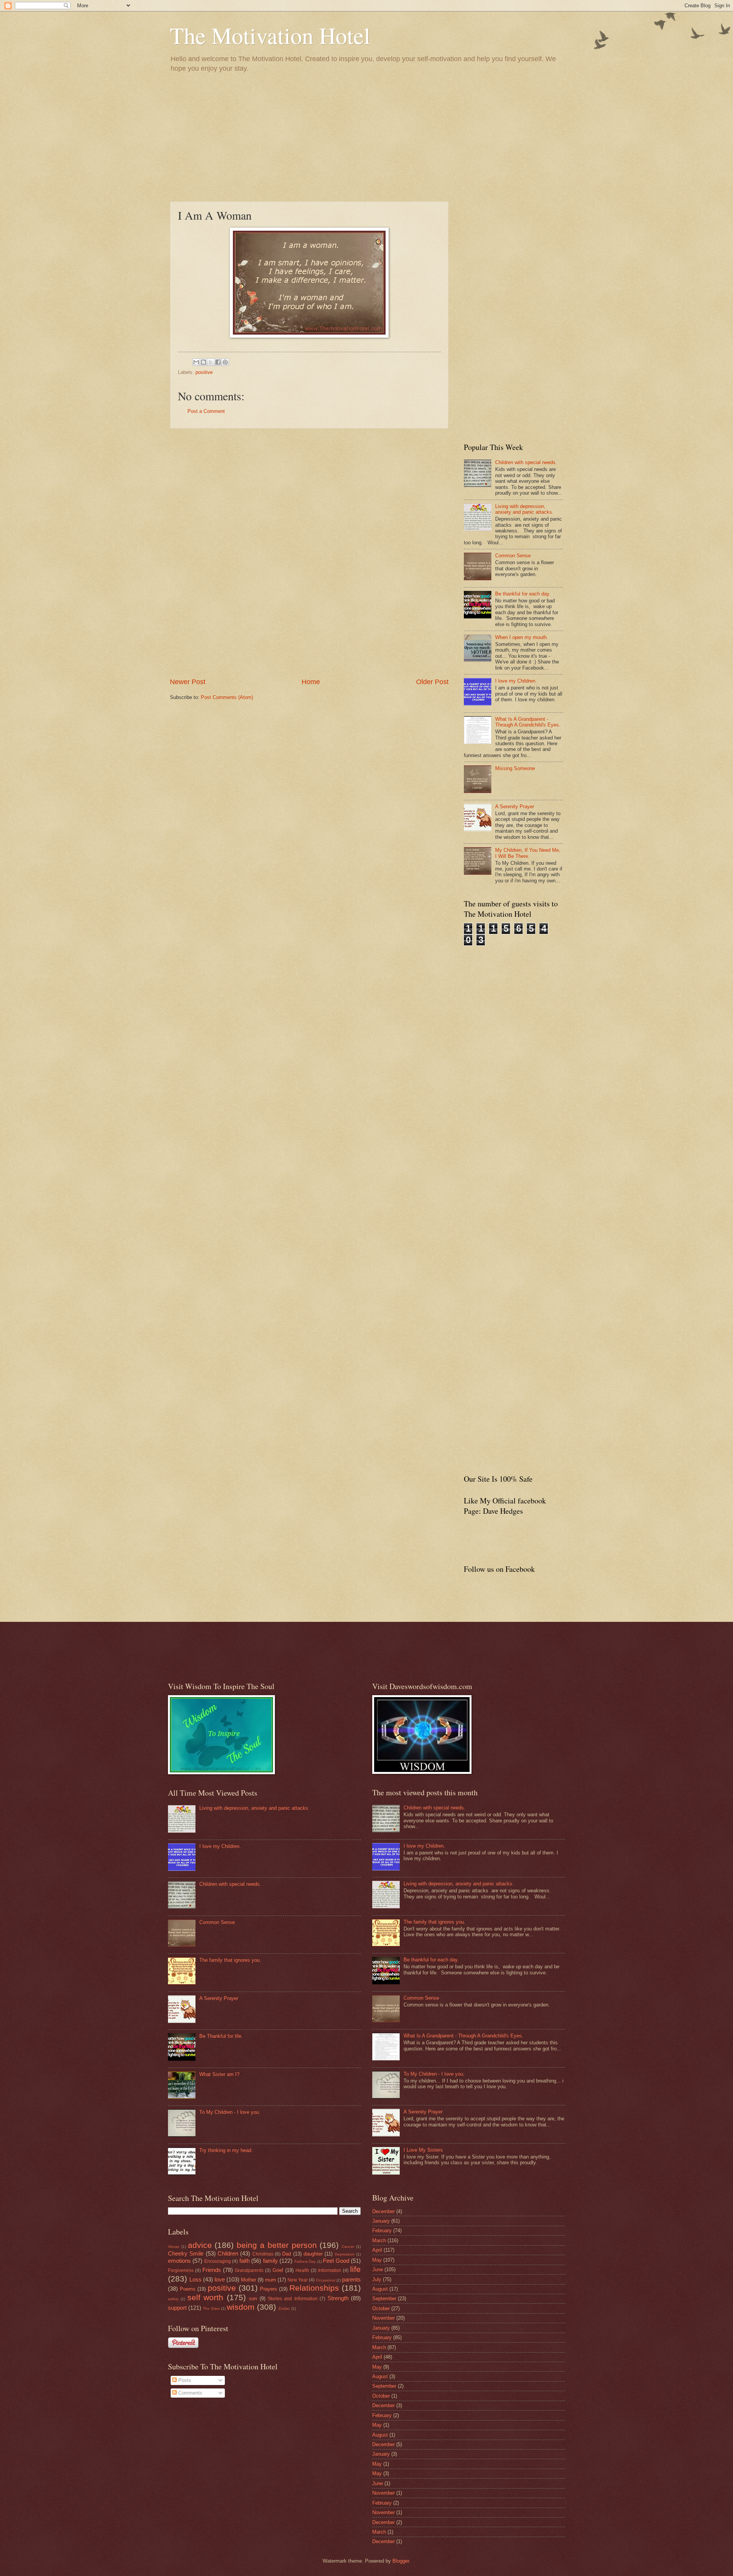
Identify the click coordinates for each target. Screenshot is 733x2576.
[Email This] (196, 362)
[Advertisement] (366, 136)
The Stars (211, 2308)
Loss (195, 2279)
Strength (338, 2298)
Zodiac (284, 2308)
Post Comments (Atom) (227, 697)
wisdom (241, 2307)
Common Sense (513, 556)
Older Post (432, 682)
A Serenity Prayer (515, 807)
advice (200, 2245)
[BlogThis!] (203, 362)
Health (302, 2270)
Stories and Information (293, 2299)
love (220, 2279)
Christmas (263, 2254)
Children (228, 2253)
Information (330, 2270)
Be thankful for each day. (523, 594)
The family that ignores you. (230, 1960)
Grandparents (249, 2270)
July (377, 2279)
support (177, 2308)
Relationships (314, 2288)
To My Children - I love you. (230, 2112)
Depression (345, 2254)
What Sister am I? (219, 2074)
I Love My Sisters (423, 2150)
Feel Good (336, 2261)
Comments (190, 2393)
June (378, 2269)
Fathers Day (305, 2261)
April (377, 2250)
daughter (313, 2254)
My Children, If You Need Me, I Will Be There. (528, 853)
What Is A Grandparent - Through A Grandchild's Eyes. (528, 722)
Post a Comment (206, 411)
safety (173, 2299)
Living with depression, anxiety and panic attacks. (524, 509)
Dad (287, 2254)
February (382, 2231)
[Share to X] (211, 362)
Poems (188, 2289)
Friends (212, 2270)
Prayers (269, 2289)
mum (270, 2280)
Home (311, 682)
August (380, 2289)
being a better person (277, 2245)
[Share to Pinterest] (225, 362)
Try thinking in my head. (226, 2150)
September (384, 2298)
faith (245, 2261)
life (355, 2269)
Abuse (174, 2247)
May (377, 2260)
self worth (205, 2297)
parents (351, 2279)
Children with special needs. (526, 462)
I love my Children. (516, 681)
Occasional (325, 2280)
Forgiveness (181, 2270)
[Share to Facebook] (218, 362)
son (253, 2298)
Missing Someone (515, 768)
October (381, 2308)
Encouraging (218, 2261)
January (381, 2221)
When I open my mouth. (522, 637)
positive (204, 372)
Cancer (348, 2247)
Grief (278, 2270)
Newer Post (188, 682)
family (270, 2261)
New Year (298, 2280)
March (379, 2240)
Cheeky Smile (186, 2253)
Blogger (401, 2561)
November (383, 2318)
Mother (249, 2280)
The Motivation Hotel (270, 35)
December (383, 2211)
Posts (184, 2380)
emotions (179, 2261)
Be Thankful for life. (221, 2036)
